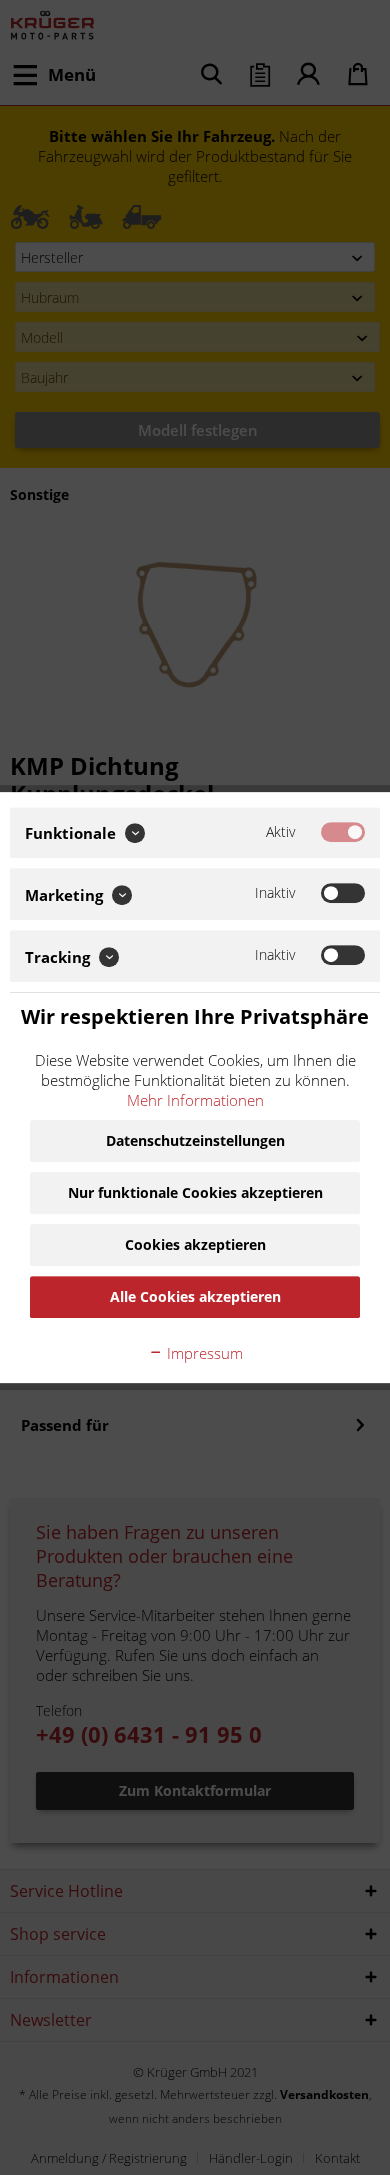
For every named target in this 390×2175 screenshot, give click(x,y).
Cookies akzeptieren (195, 1244)
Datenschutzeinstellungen (195, 1140)
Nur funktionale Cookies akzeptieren (195, 1192)
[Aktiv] (343, 832)
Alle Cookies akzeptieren (195, 1296)
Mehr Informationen (195, 1100)
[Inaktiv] (343, 894)
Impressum (203, 1353)
